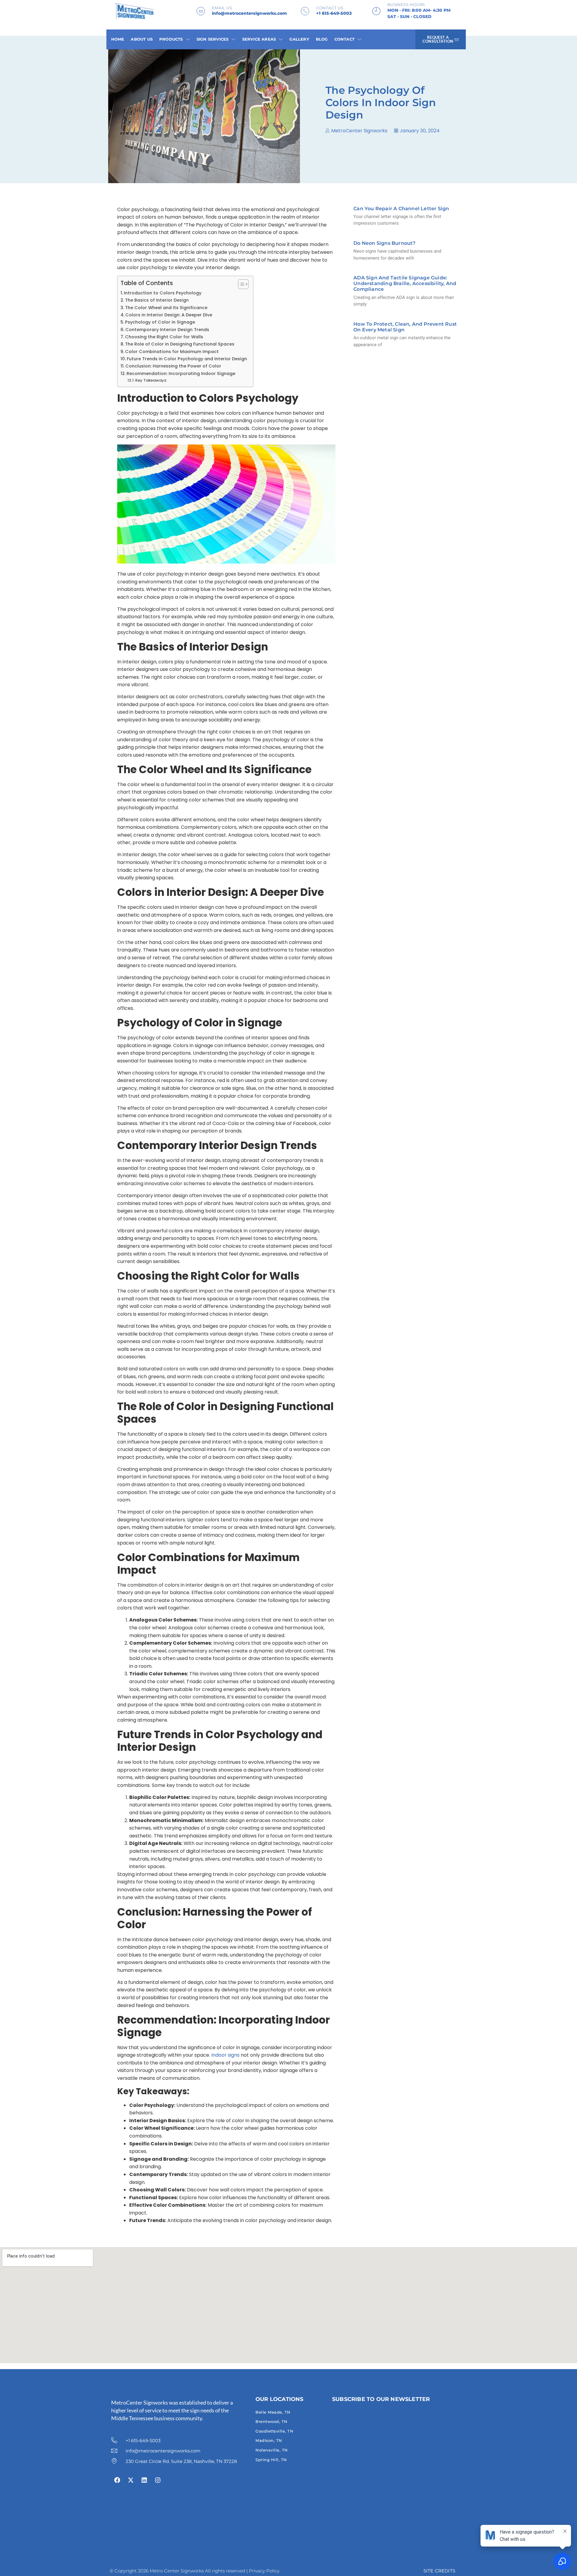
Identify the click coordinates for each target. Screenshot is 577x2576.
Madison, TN (269, 2440)
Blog (322, 39)
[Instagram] (158, 2480)
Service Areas (259, 39)
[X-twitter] (131, 2480)
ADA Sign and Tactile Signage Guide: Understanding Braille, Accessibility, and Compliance (405, 283)
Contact (345, 39)
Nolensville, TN (272, 2450)
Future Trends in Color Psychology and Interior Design (187, 359)
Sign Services (213, 39)
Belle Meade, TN (273, 2412)
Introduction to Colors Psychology (163, 293)
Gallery (299, 39)
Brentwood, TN (272, 2421)
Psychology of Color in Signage (160, 322)
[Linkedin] (144, 2480)
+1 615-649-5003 (334, 13)
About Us (142, 39)
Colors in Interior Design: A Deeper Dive (169, 315)
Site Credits (439, 2571)
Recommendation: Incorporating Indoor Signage (181, 373)
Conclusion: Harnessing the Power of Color (173, 366)
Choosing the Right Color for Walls (164, 337)
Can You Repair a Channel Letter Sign (401, 209)
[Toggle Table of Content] (240, 284)
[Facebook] (117, 2480)
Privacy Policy (264, 2571)
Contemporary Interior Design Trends (167, 330)
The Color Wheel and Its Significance (166, 308)
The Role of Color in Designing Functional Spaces (180, 344)
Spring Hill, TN (271, 2460)
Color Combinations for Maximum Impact (172, 352)
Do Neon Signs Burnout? (384, 243)
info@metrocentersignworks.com (249, 13)
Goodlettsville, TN (274, 2431)
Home (118, 39)
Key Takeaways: (151, 380)
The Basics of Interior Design (157, 300)
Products (171, 39)
